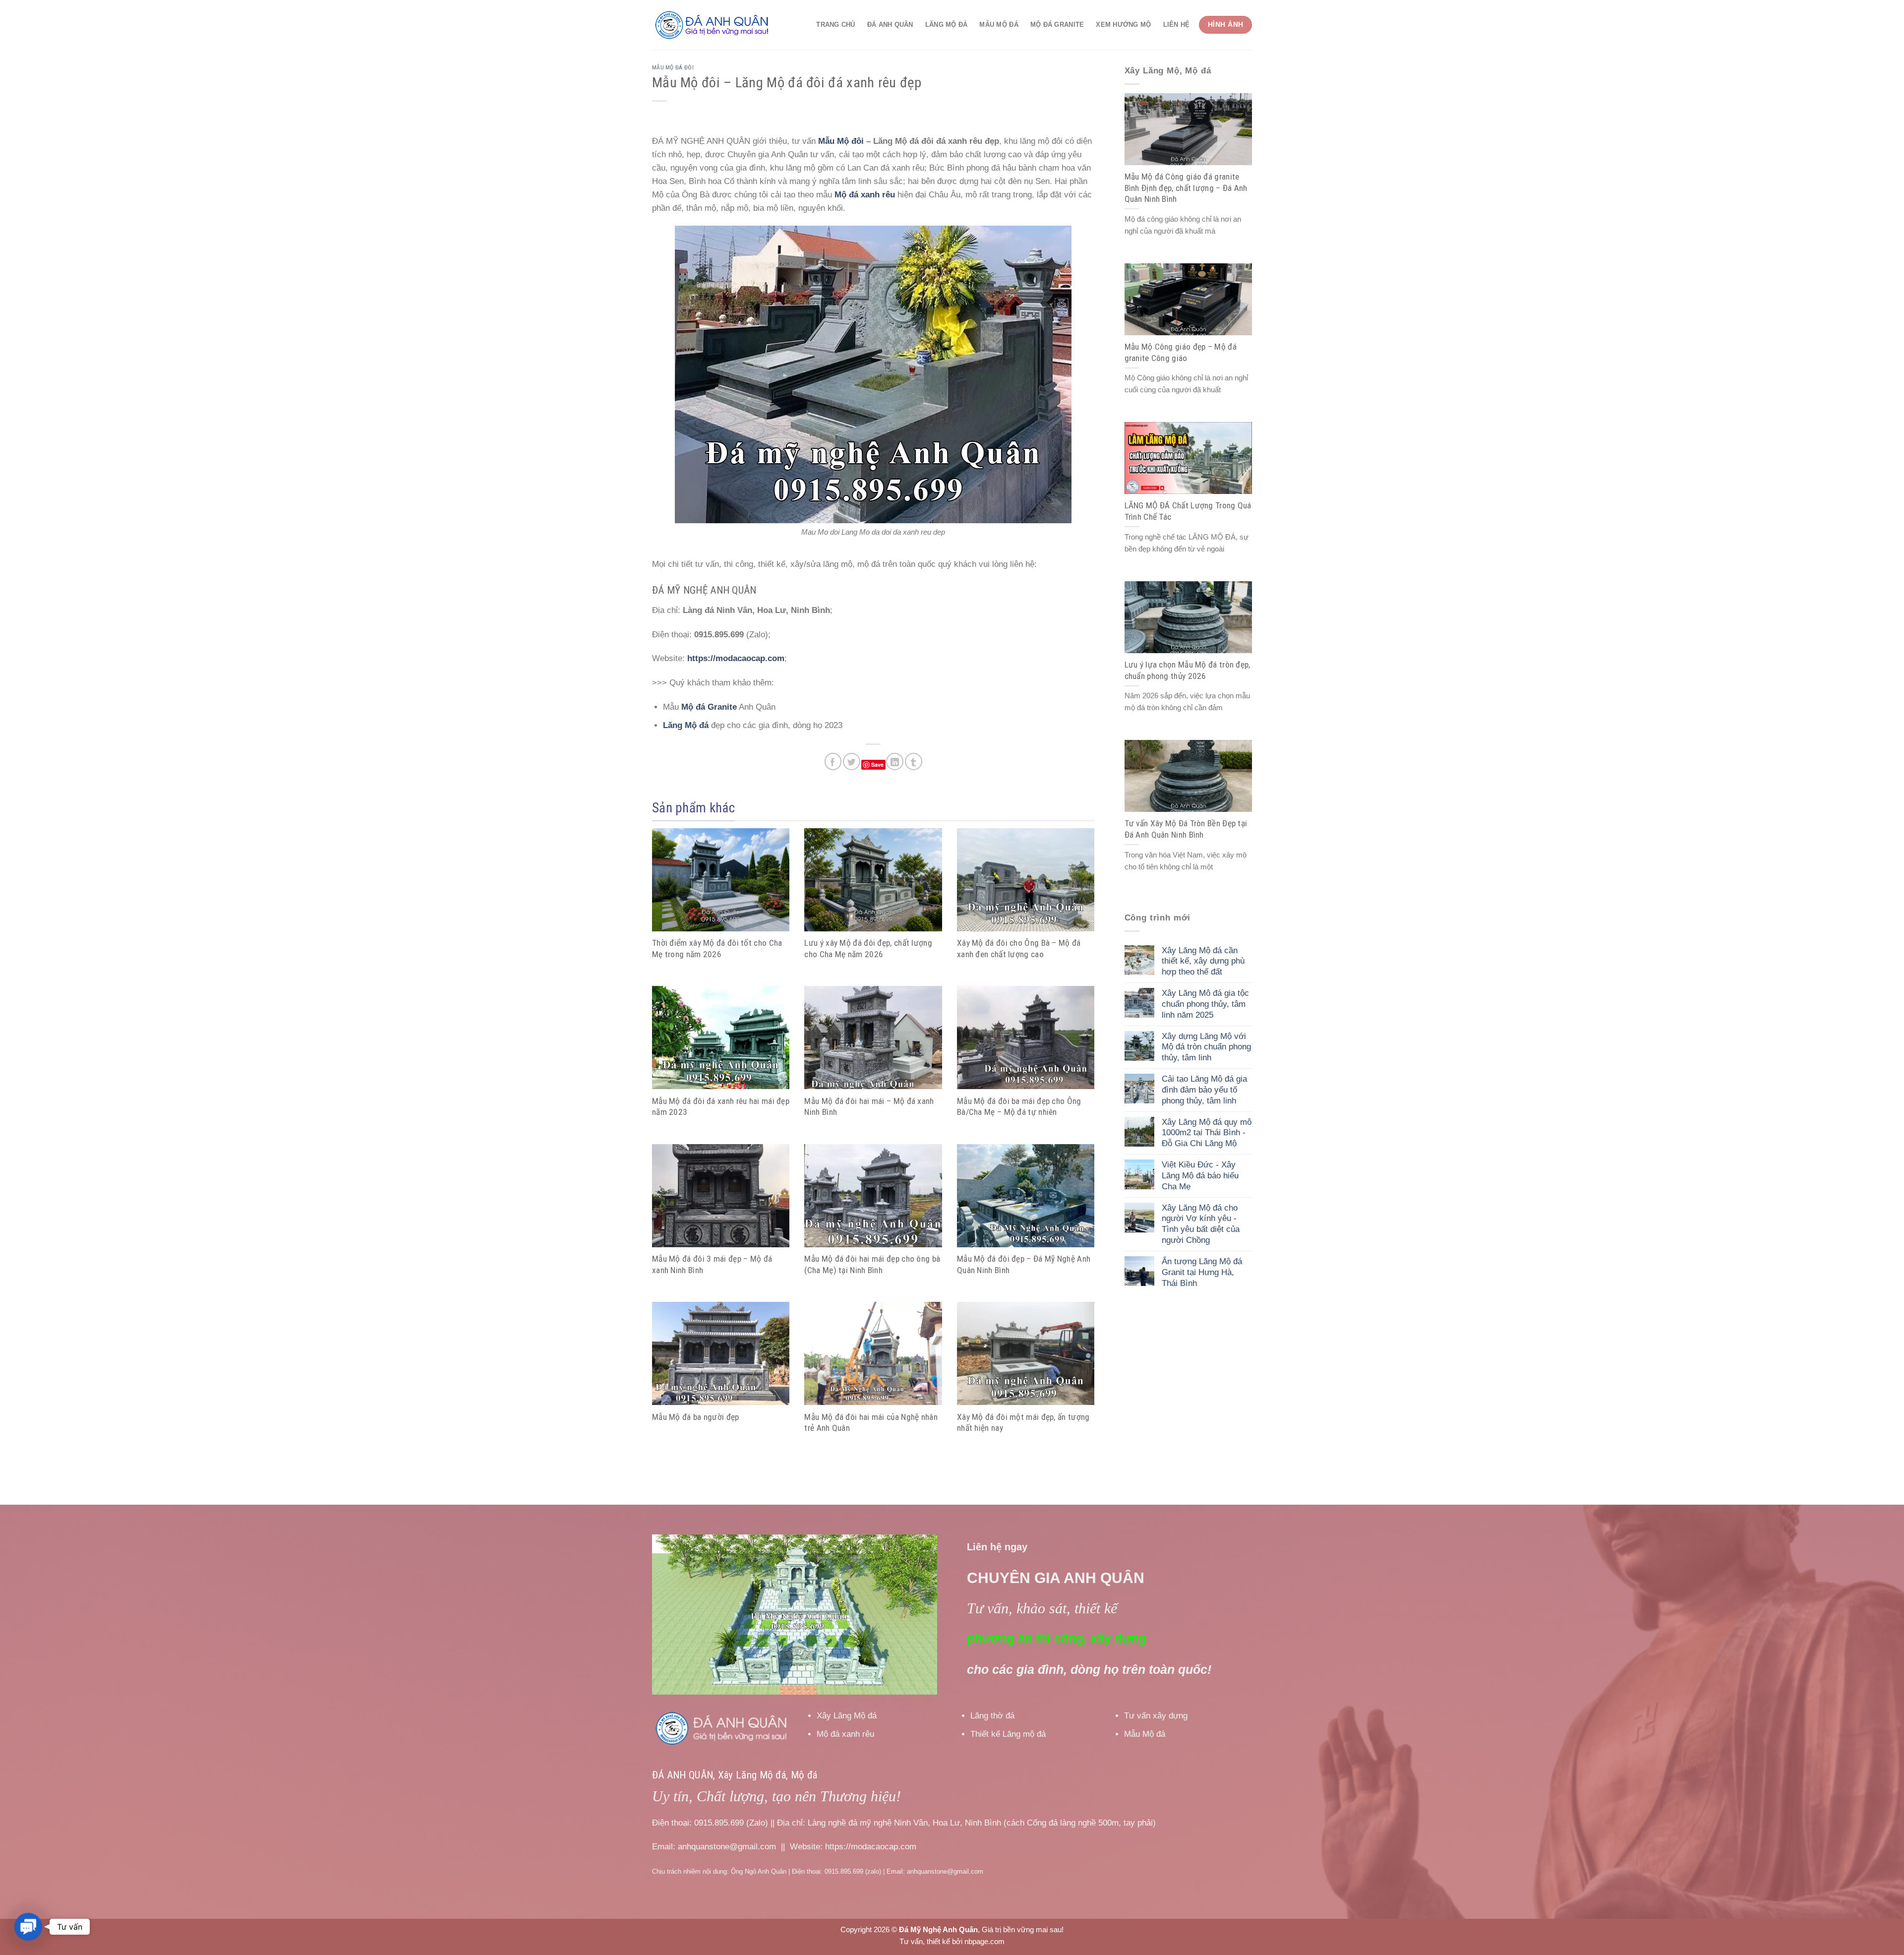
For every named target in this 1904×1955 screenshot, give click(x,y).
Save (877, 764)
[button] (28, 1926)
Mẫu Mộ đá (999, 25)
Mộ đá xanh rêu (845, 1734)
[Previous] (670, 1615)
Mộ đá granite (1057, 25)
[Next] (919, 1615)
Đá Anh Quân (890, 25)
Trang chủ (835, 25)
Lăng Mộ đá (947, 25)
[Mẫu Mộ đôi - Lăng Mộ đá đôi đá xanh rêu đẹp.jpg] (873, 374)
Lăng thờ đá (992, 1716)
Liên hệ (1177, 25)
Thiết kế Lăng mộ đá (1008, 1734)
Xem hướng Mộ (1123, 25)
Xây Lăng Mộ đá (847, 1716)
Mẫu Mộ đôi (841, 141)
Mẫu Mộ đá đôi (673, 67)
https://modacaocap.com (736, 658)
